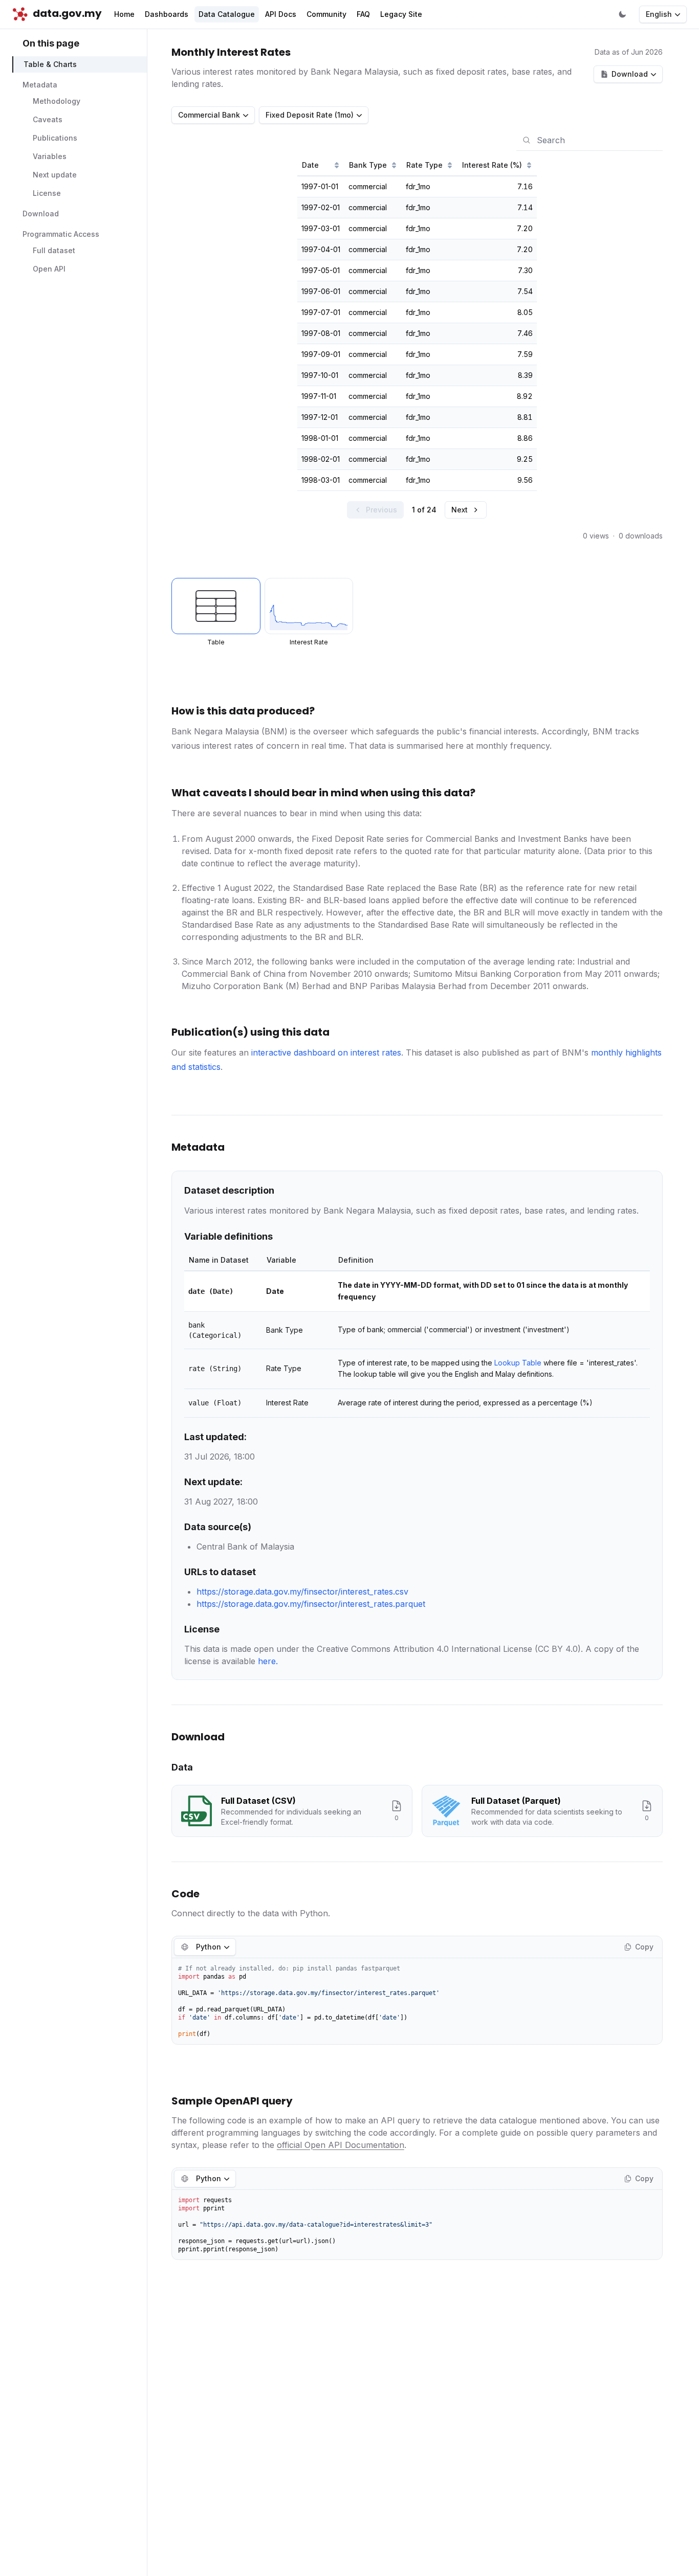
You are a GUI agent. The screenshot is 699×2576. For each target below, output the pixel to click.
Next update (55, 175)
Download (41, 214)
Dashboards (167, 14)
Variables (50, 157)
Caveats (48, 120)
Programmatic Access (61, 234)
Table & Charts (50, 65)
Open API (49, 269)
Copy (644, 1947)
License (47, 194)
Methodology (57, 102)
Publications (55, 138)
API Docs (281, 14)
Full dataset (54, 251)
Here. (268, 1661)
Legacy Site (401, 14)
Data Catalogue (227, 14)
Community (326, 14)
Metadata (40, 85)
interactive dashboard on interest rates (326, 1052)
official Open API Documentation (341, 2145)
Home (124, 14)
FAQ (363, 14)
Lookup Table (518, 1363)
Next (460, 510)
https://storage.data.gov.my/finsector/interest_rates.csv (302, 1592)
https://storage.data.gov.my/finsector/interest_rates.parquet (311, 1604)
